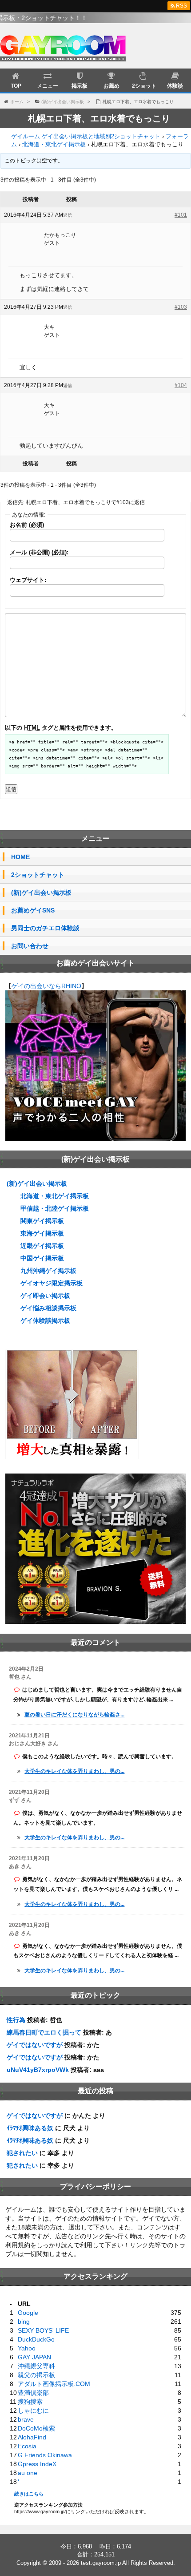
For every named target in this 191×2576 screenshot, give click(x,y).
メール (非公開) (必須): (39, 552)
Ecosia (27, 2446)
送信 (11, 789)
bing (24, 2322)
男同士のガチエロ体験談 (45, 928)
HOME (20, 857)
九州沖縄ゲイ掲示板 (48, 1271)
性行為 (16, 2020)
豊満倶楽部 (33, 2393)
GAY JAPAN (34, 2357)
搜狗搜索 (30, 2402)
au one (28, 2473)
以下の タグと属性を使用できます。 (61, 728)
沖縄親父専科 (36, 2366)
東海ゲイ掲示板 (42, 1233)
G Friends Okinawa (45, 2455)
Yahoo (27, 2348)
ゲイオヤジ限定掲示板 (52, 1283)
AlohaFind (32, 2437)
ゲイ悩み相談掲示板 (48, 1308)
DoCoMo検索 (36, 2428)
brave (26, 2419)
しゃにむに (33, 2410)
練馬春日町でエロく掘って (44, 2032)
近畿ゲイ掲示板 (42, 1246)
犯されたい (22, 2153)
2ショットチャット (38, 875)
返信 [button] (68, 215)
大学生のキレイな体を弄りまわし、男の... (74, 1771)
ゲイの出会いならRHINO (46, 986)
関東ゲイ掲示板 (42, 1221)
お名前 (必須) (27, 525)
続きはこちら (29, 2494)
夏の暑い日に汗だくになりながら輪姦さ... (74, 1715)
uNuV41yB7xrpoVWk (38, 2070)
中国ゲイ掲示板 (42, 1258)
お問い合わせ (30, 946)
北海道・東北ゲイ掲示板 (54, 144)
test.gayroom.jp (101, 2563)
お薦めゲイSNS (33, 910)
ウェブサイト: (28, 580)
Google (28, 2313)
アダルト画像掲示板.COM (54, 2384)
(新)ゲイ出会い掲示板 (41, 892)
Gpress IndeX (37, 2464)
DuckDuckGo (36, 2339)
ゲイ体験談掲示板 (45, 1320)
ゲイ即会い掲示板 (45, 1296)
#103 (181, 307)
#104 (181, 385)
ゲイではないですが (35, 2045)
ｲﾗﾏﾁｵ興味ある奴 (30, 2128)
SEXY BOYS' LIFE (43, 2330)
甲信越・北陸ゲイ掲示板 (55, 1208)
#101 (181, 215)
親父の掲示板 (36, 2375)
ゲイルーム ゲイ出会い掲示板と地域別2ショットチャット (86, 136)
